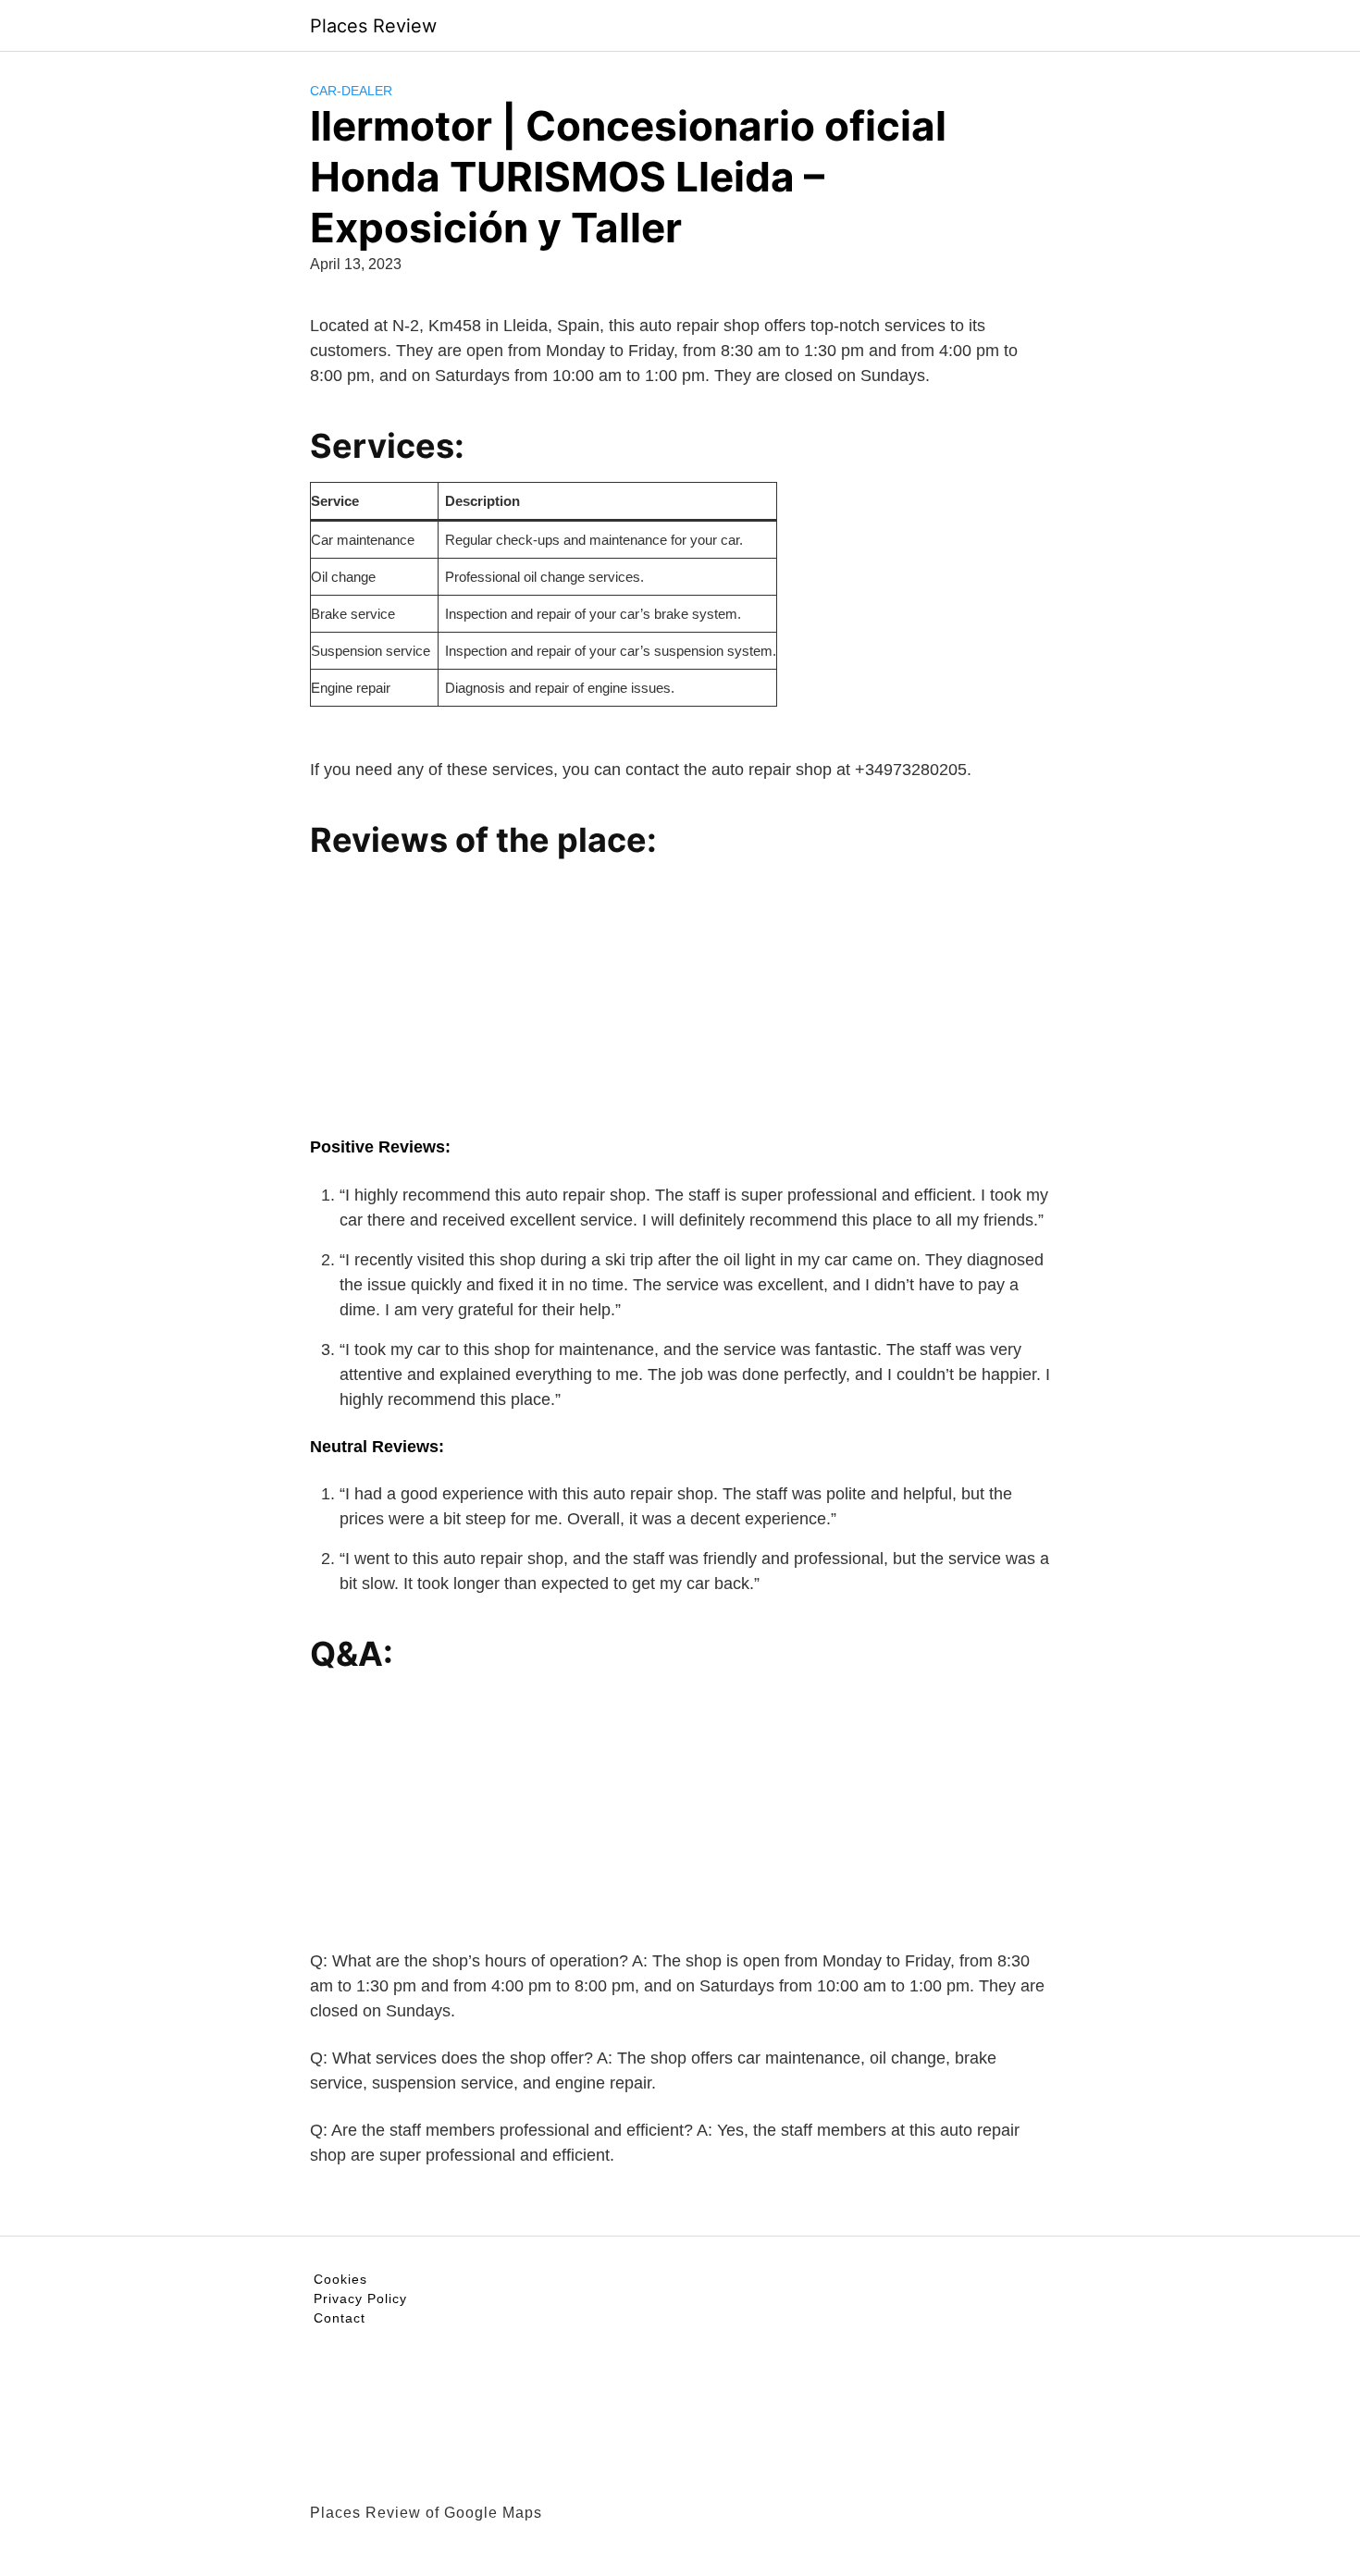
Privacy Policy (360, 2299)
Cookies (340, 2279)
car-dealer (351, 91)
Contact (340, 2318)
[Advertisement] (680, 1005)
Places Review (373, 26)
